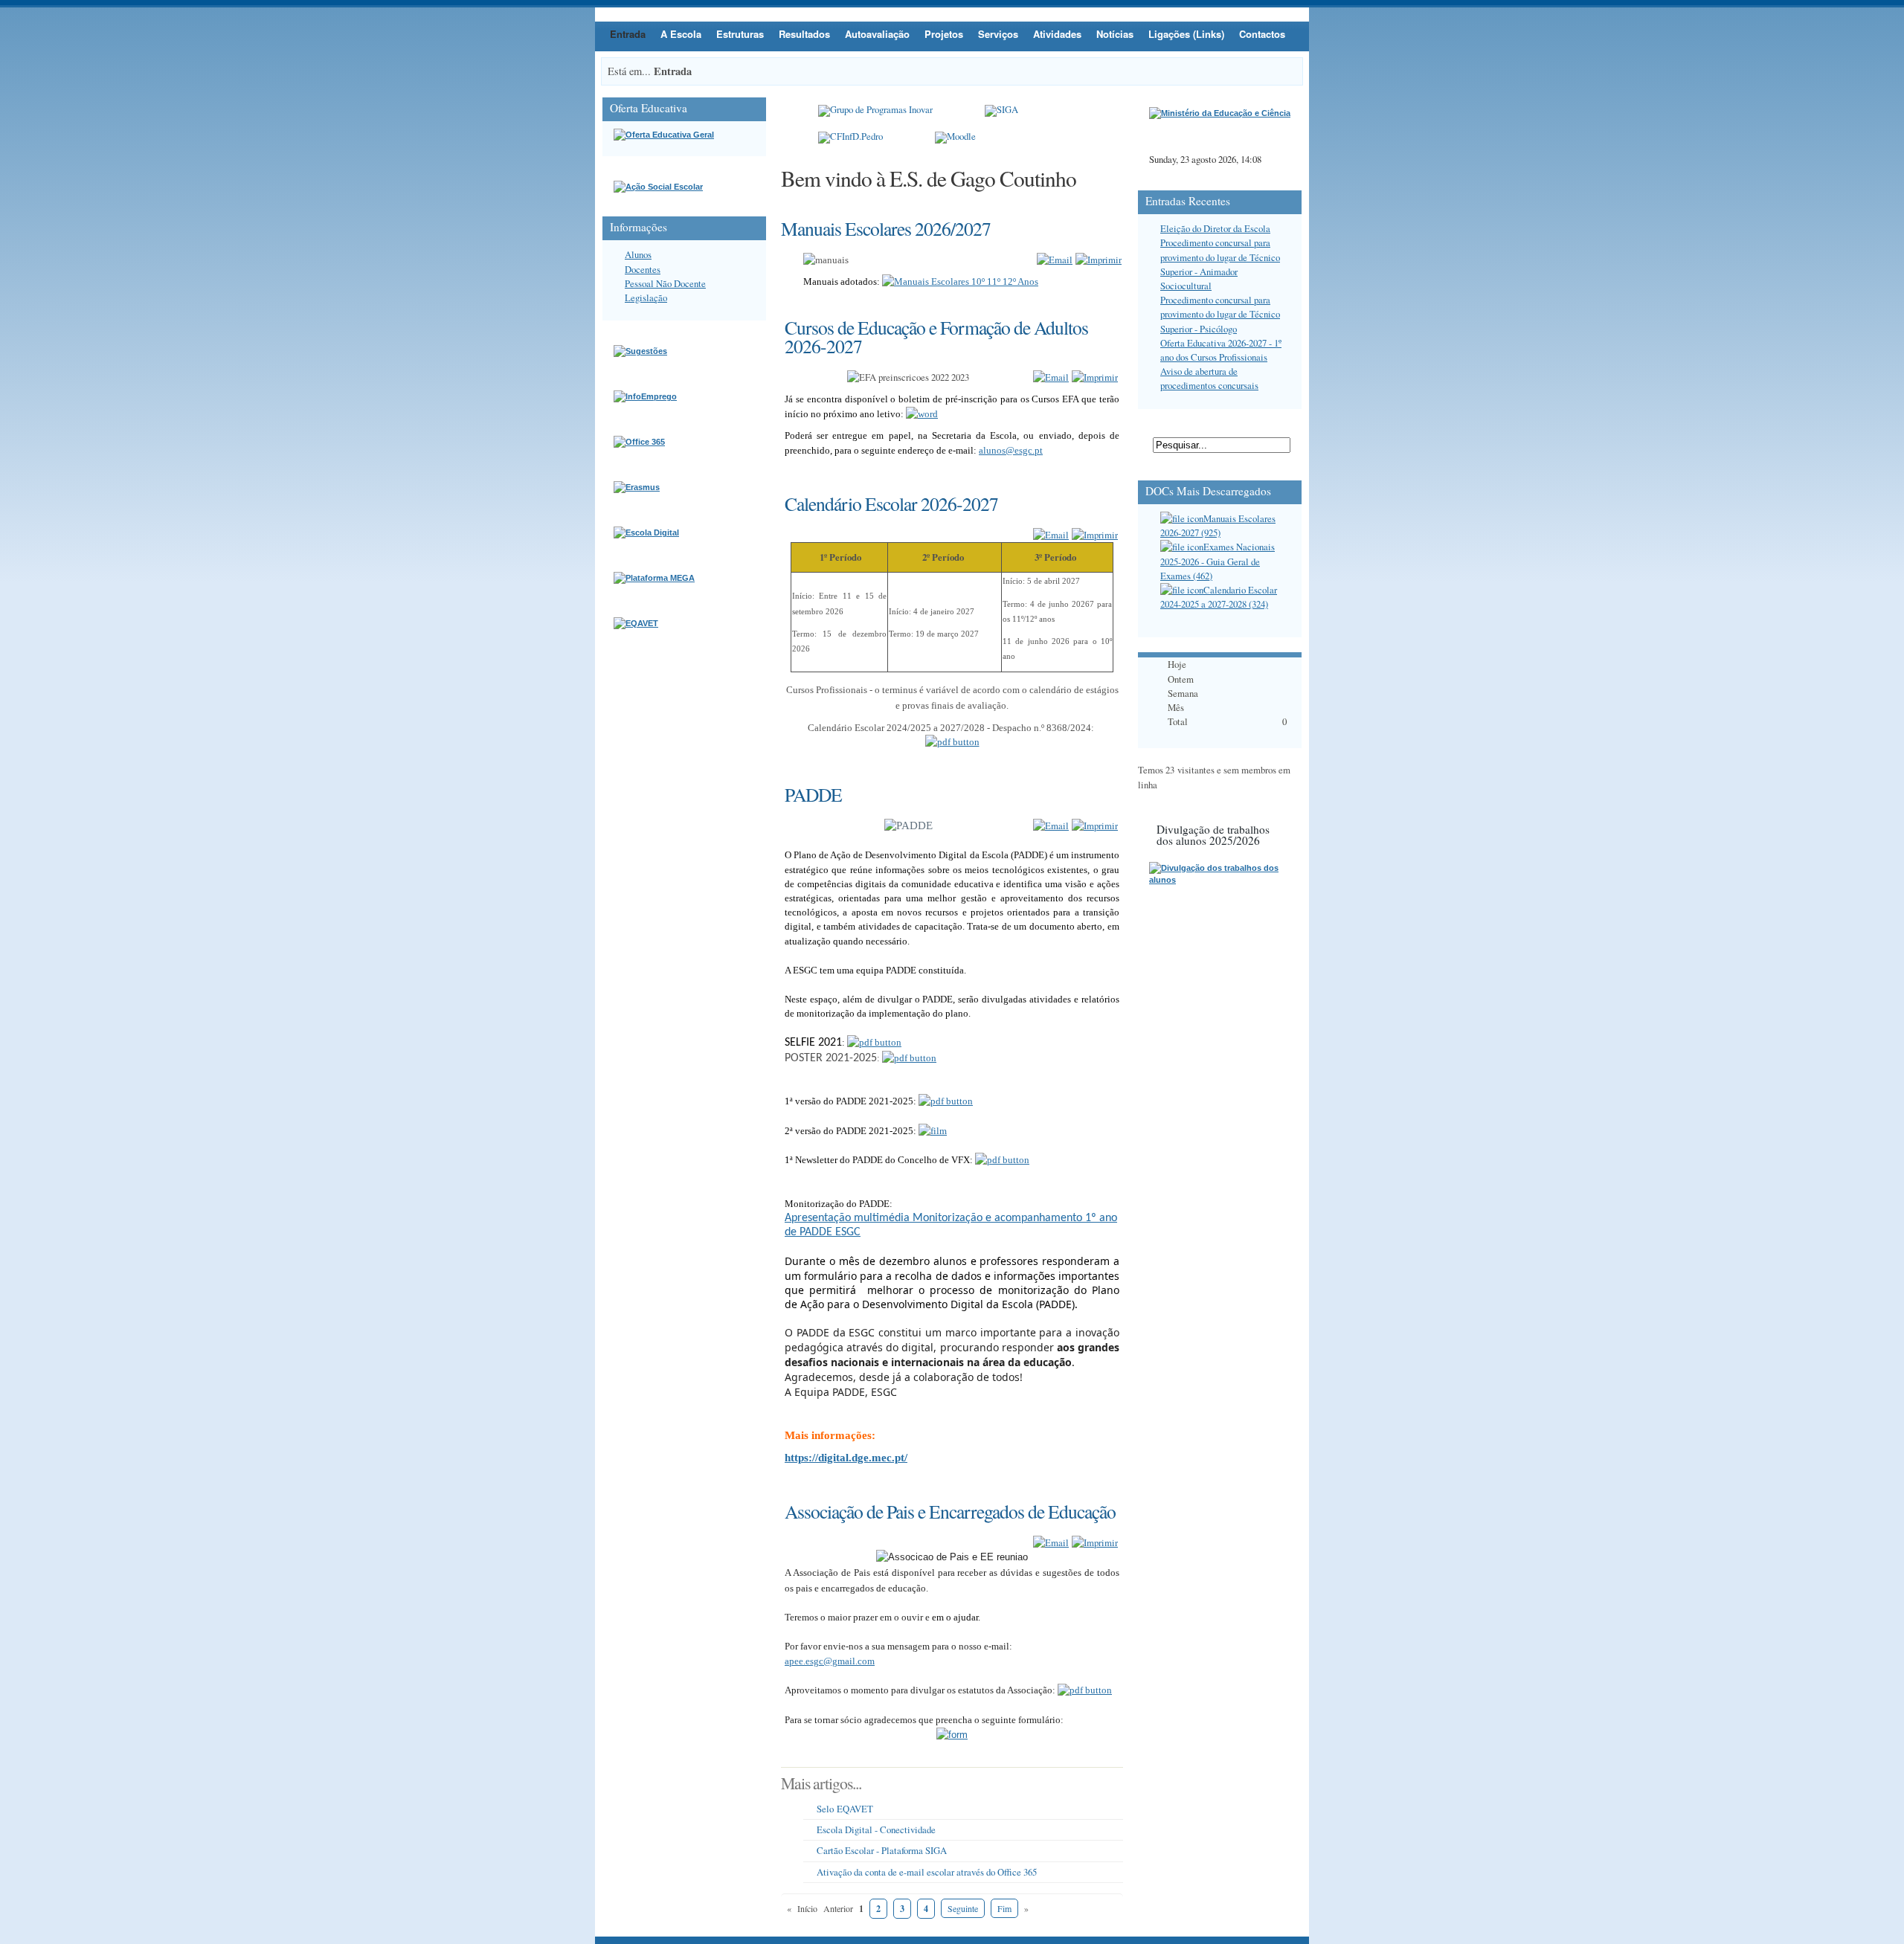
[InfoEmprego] (645, 396)
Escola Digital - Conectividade (876, 1829)
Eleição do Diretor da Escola (1215, 228)
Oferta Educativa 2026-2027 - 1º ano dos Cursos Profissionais (1221, 350)
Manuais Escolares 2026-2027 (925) (1218, 525)
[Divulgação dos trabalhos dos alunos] (1220, 880)
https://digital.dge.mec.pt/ (846, 1458)
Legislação (646, 297)
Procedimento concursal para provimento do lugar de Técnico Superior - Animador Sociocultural (1220, 264)
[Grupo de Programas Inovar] (875, 111)
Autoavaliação (877, 34)
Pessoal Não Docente (665, 283)
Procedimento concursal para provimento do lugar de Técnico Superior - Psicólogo (1220, 314)
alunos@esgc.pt (1011, 450)
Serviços (998, 34)
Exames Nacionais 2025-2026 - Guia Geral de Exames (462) (1218, 561)
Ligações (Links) (1186, 34)
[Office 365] (639, 442)
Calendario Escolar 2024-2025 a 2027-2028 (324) (1219, 597)
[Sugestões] (640, 351)
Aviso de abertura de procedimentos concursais (1209, 378)
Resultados (804, 34)
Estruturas (740, 34)
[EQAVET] (636, 623)
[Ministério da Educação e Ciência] (1220, 113)
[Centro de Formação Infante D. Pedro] (850, 138)
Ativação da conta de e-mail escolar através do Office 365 (927, 1872)
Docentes (643, 269)
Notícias (1115, 34)
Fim (1004, 1908)
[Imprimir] (1099, 260)
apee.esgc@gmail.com (830, 1661)
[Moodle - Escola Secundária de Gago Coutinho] (955, 138)
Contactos (1262, 34)
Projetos (944, 34)
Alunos (638, 254)
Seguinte (963, 1908)
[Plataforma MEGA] (654, 578)
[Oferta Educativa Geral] (664, 135)
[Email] (1055, 260)
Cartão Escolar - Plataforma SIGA (882, 1850)
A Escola (681, 34)
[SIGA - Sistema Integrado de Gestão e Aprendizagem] (1001, 111)
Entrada (628, 34)
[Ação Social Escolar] (658, 187)
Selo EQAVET (845, 1809)
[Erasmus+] (637, 487)
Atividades (1057, 34)
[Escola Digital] (646, 532)
